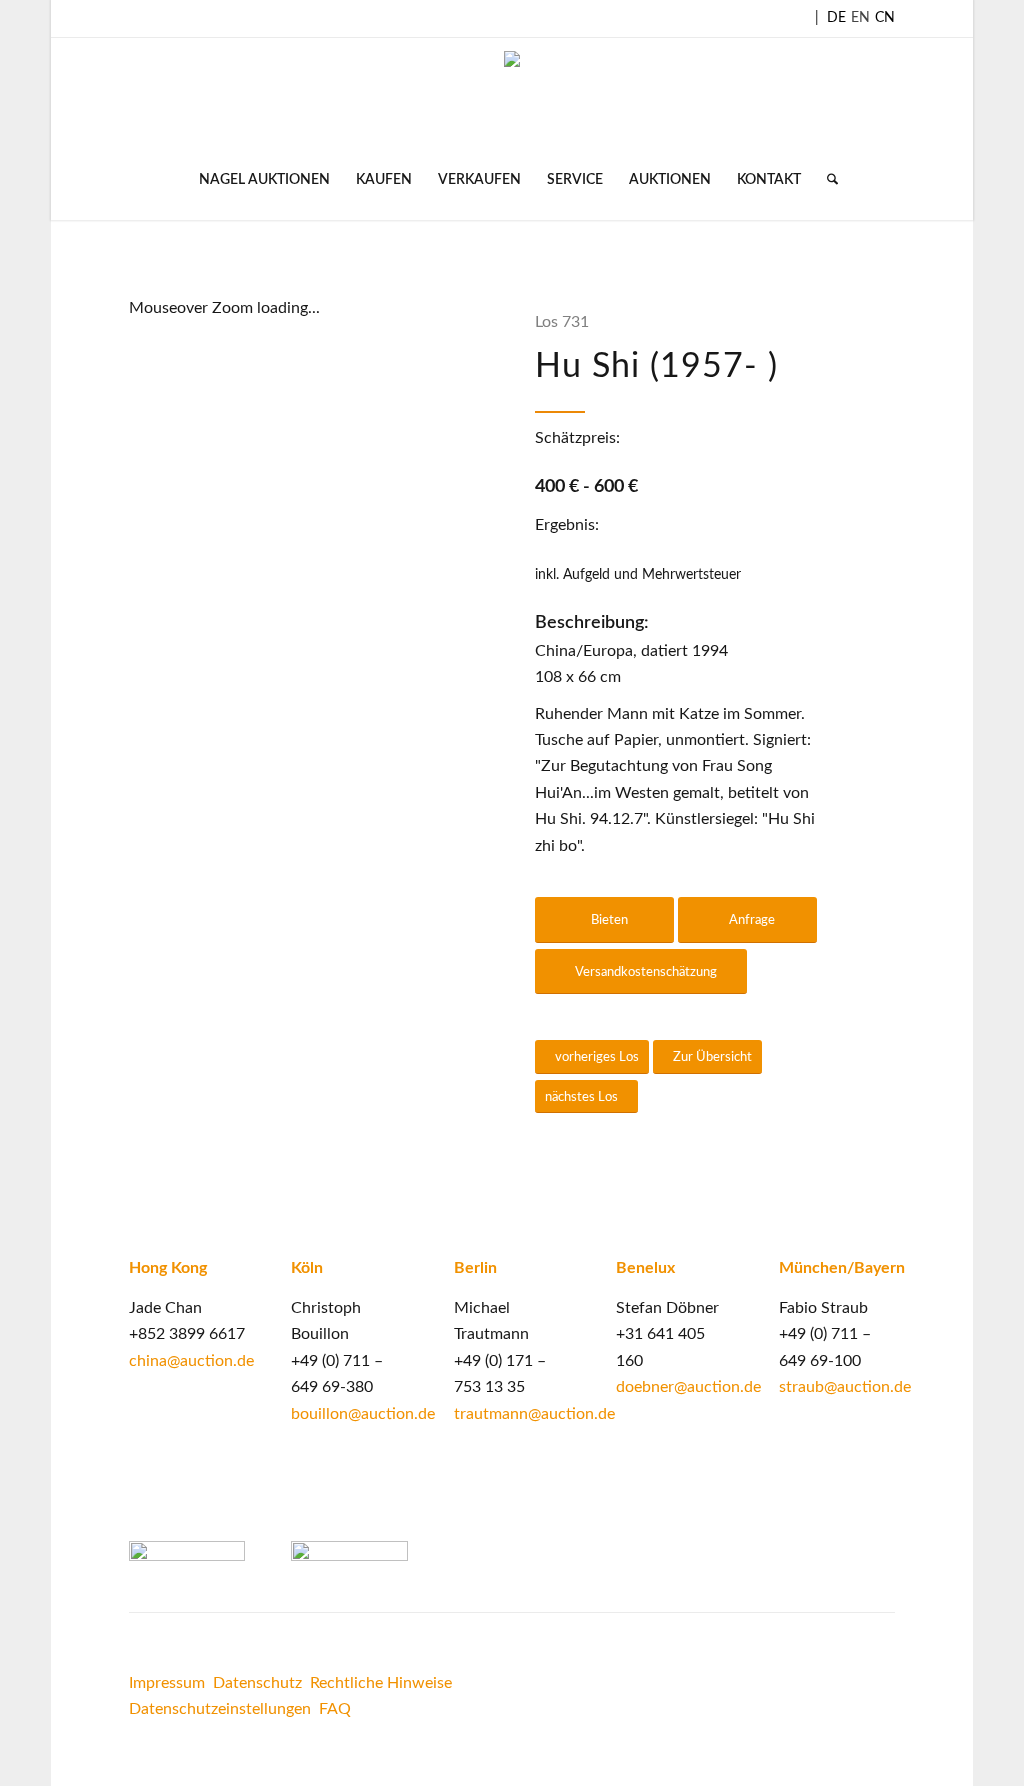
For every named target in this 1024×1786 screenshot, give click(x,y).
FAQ (335, 1709)
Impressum (167, 1683)
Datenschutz (257, 1683)
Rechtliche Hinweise (383, 1683)
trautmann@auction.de (534, 1414)
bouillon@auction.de (363, 1414)
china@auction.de (191, 1361)
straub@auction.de (845, 1387)
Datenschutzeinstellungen (220, 1709)
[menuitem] (264, 180)
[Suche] (826, 180)
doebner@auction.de (688, 1387)
